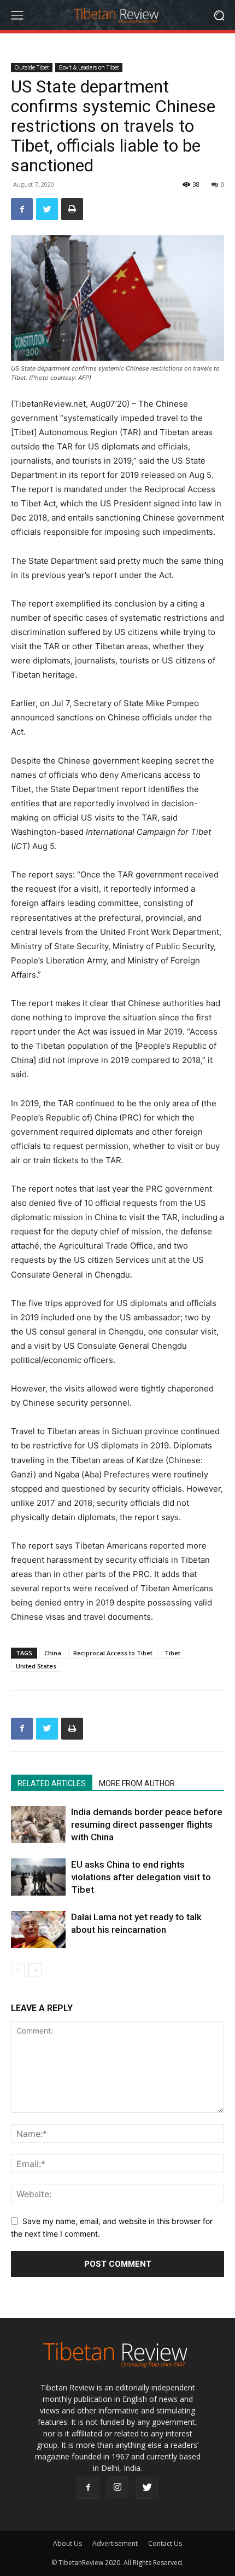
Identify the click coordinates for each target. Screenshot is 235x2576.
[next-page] (35, 1970)
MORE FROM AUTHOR (137, 1783)
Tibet (172, 1653)
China (53, 1653)
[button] (219, 15)
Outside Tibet (32, 67)
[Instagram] (117, 2487)
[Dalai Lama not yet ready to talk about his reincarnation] (38, 1930)
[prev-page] (18, 1970)
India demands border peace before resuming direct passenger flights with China (147, 1824)
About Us (67, 2543)
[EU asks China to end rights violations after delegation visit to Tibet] (38, 1877)
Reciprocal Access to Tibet (113, 1653)
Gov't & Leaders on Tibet (89, 67)
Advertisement (115, 2543)
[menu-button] (17, 15)
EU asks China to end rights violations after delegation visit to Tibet (141, 1877)
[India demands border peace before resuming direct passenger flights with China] (38, 1825)
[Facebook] (22, 209)
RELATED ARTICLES (52, 1783)
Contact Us (165, 2543)
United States (36, 1666)
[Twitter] (47, 209)
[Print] (72, 209)
